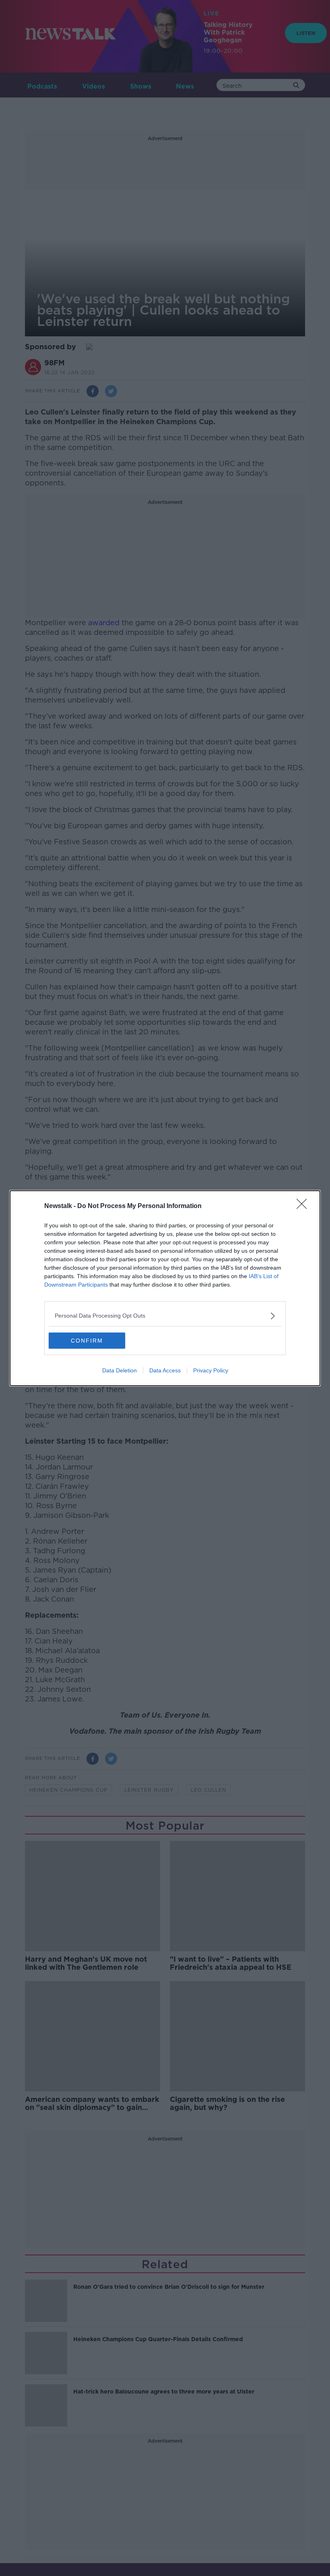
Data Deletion (120, 1370)
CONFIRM (87, 1341)
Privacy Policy (211, 1370)
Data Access (165, 1370)
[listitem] (165, 1316)
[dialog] (165, 1288)
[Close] (304, 1206)
